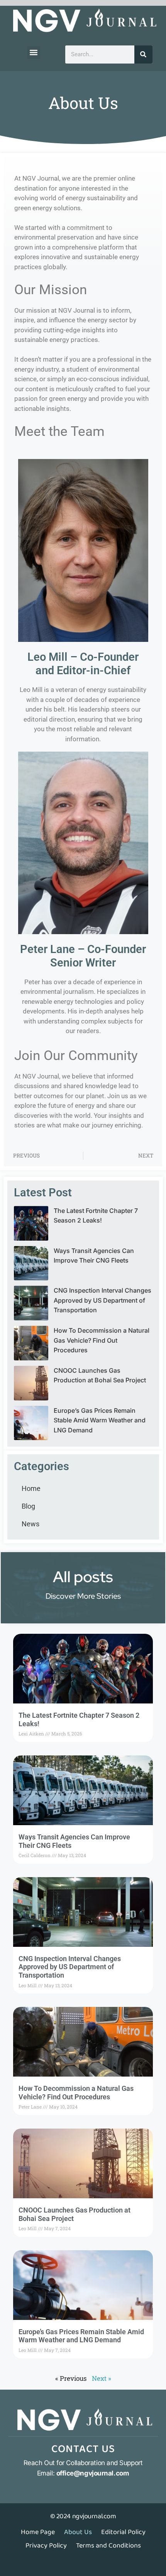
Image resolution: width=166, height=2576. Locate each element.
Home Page (38, 2532)
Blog (28, 1506)
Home (31, 1488)
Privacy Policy (46, 2546)
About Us (78, 2532)
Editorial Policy (123, 2532)
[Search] (143, 54)
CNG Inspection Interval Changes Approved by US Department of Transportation (102, 1300)
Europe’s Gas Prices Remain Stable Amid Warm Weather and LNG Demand (100, 1420)
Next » (102, 2378)
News (30, 1524)
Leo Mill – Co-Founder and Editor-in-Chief (83, 664)
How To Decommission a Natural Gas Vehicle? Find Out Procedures (102, 1340)
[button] (34, 53)
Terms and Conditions (108, 2546)
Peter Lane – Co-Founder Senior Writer (83, 956)
